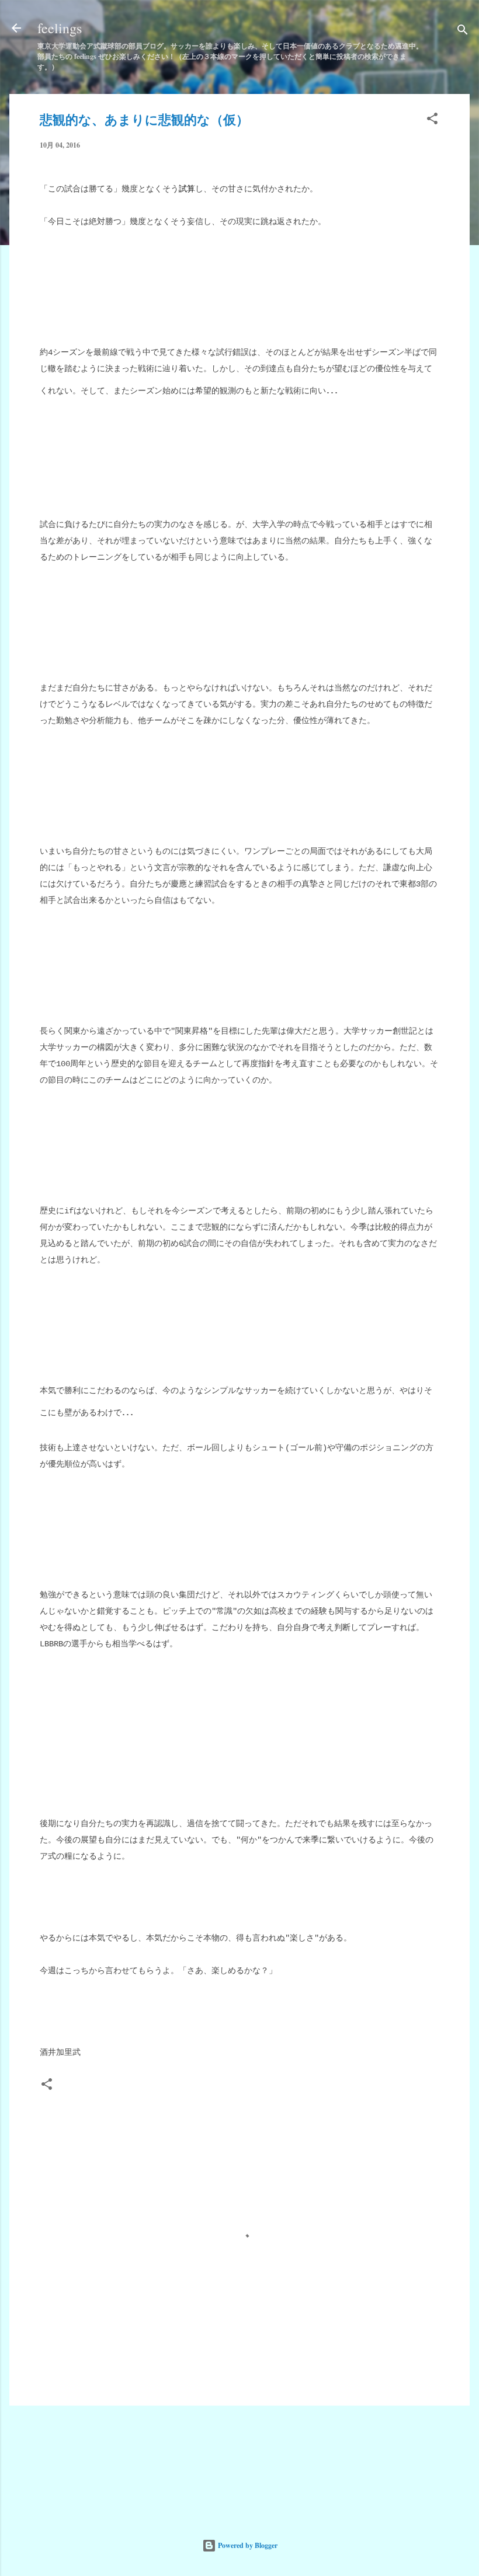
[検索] (463, 32)
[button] (432, 121)
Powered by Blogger (247, 2545)
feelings (60, 28)
